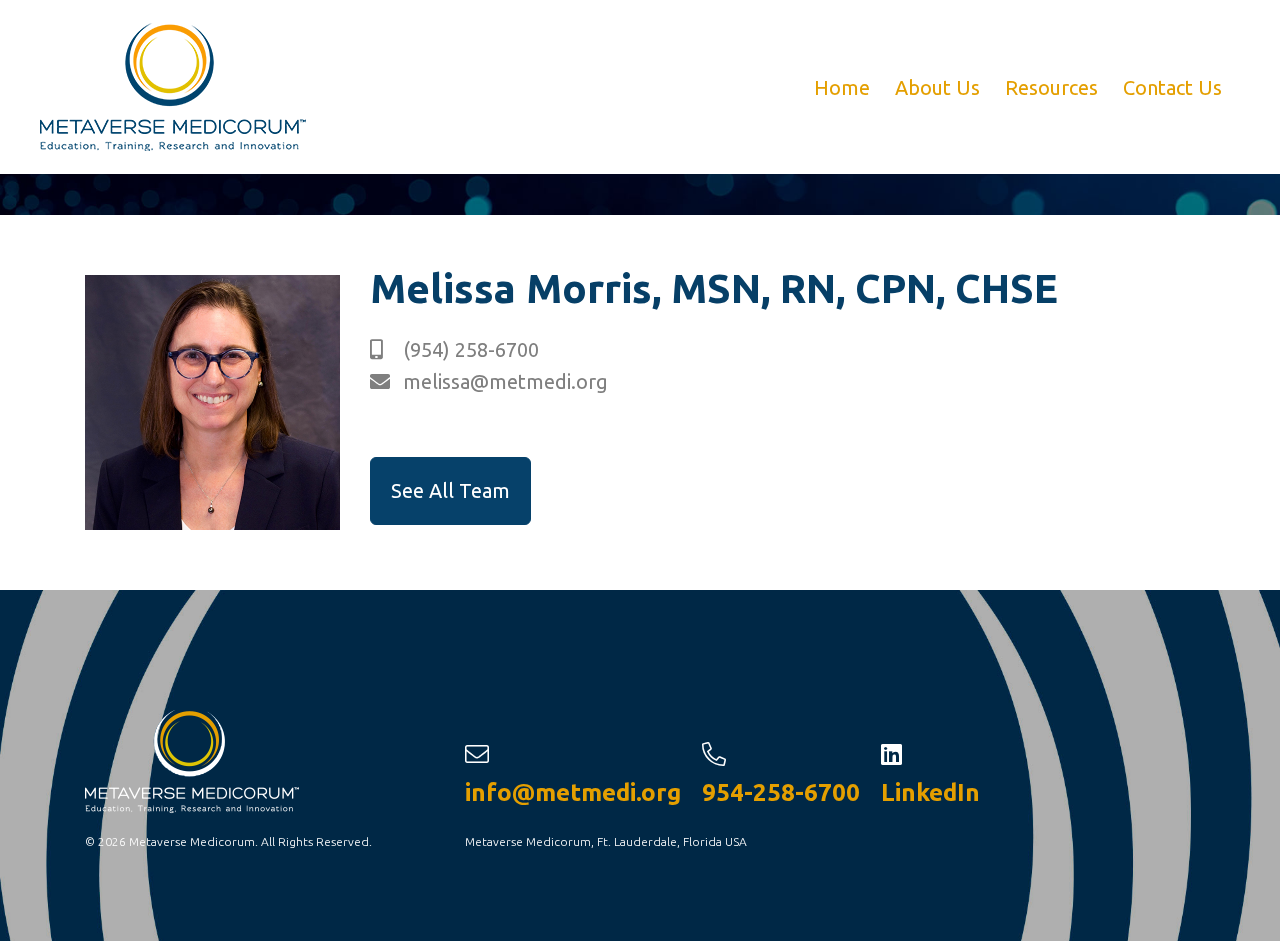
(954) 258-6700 (468, 349)
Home (839, 87)
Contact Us (1172, 87)
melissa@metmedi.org (503, 381)
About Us (937, 87)
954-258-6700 (781, 792)
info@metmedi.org (573, 792)
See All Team (450, 490)
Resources (1051, 87)
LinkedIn (930, 792)
